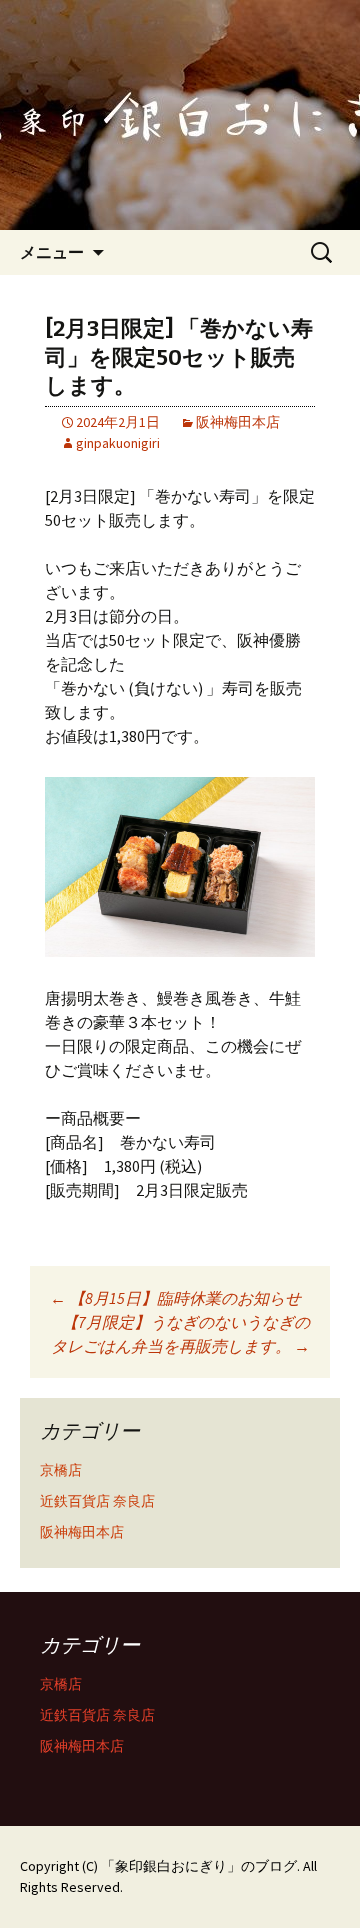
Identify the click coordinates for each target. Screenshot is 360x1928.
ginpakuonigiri (118, 443)
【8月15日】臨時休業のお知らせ (175, 1298)
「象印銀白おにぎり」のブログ (199, 1866)
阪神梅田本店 (238, 422)
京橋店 (61, 1470)
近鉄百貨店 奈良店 (97, 1501)
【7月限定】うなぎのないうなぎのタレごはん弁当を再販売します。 (180, 1334)
